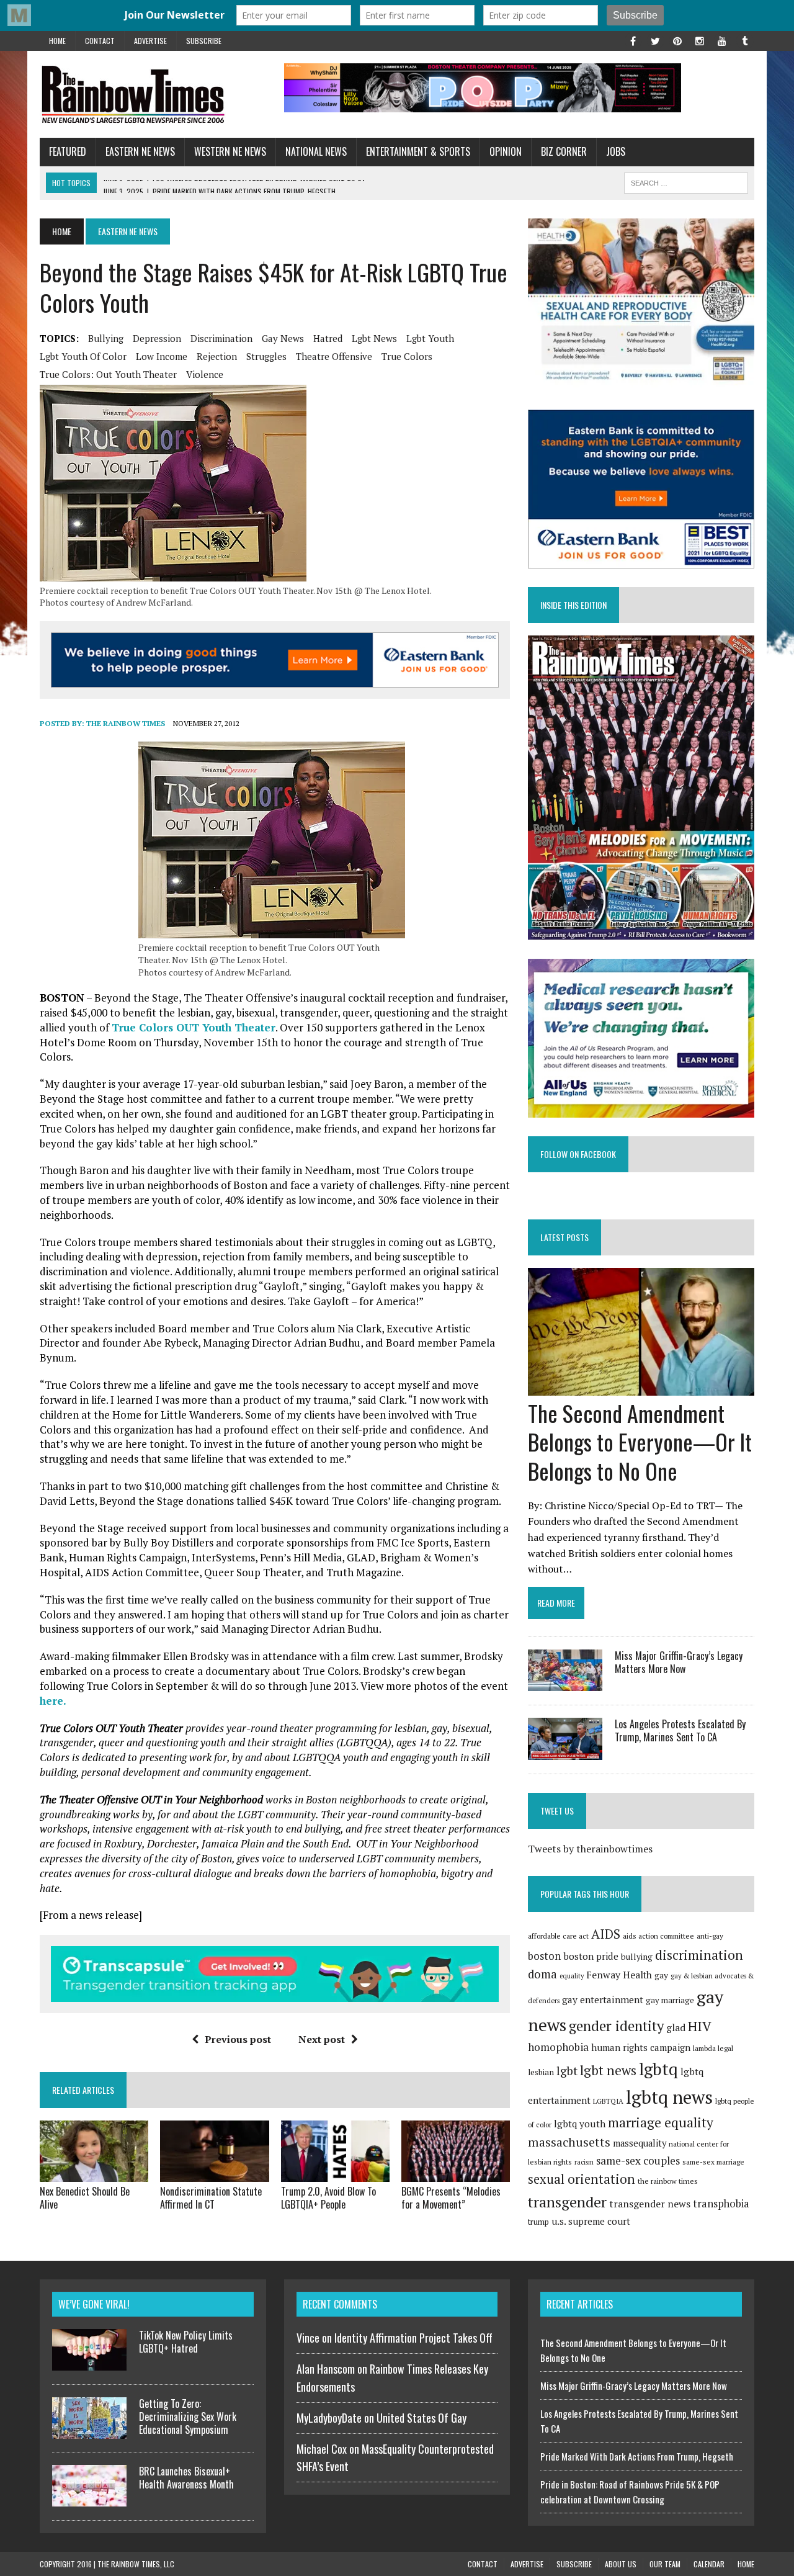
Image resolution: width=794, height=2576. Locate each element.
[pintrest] (677, 40)
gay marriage (670, 2000)
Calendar (709, 2564)
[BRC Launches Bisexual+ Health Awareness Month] (89, 2499)
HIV (700, 2026)
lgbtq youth (580, 2124)
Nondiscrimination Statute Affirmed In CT (211, 2198)
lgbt (567, 2071)
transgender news (650, 2204)
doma (542, 1974)
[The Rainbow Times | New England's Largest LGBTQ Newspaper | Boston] (153, 94)
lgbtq (658, 2069)
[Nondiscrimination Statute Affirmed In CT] (214, 2173)
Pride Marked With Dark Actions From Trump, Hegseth (637, 2456)
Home (57, 41)
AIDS (606, 1934)
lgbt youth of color (83, 356)
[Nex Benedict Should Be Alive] (94, 2173)
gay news (283, 338)
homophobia (558, 2047)
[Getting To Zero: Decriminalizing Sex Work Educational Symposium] (89, 2431)
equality (572, 1976)
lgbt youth (430, 338)
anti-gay (710, 1936)
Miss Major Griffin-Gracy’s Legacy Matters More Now (679, 1662)
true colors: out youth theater (108, 374)
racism (584, 2162)
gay (661, 1975)
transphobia (721, 2204)
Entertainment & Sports (418, 151)
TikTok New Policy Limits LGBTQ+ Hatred (186, 2342)
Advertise (150, 41)
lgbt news (374, 338)
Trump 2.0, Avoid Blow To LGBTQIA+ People (328, 2198)
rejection (217, 356)
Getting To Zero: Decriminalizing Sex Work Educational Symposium (188, 2417)
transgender (567, 2202)
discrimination (221, 338)
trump (538, 2222)
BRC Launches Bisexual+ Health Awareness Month (186, 2478)
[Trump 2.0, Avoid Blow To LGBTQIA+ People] (335, 2173)
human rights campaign (641, 2047)
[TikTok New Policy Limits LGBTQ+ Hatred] (89, 2363)
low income (162, 356)
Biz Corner (564, 151)
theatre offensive (334, 356)
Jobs (616, 151)
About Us (621, 2564)
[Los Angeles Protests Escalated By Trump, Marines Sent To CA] (565, 1751)
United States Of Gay (422, 2418)
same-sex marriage (713, 2162)
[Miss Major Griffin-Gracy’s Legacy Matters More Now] (565, 1683)
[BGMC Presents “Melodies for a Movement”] (456, 2173)
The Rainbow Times (126, 723)
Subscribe (204, 41)
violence (205, 374)
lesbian (541, 2072)
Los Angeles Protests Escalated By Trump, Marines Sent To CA (680, 1730)
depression (157, 338)
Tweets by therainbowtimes (590, 1849)
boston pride (591, 1956)
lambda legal (713, 2048)
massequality (640, 2143)
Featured (68, 151)
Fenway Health (619, 1975)
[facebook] (633, 40)
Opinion (506, 151)
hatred (328, 338)
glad (676, 2028)
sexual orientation (582, 2179)
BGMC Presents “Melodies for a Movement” (451, 2198)
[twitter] (655, 40)
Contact (100, 41)
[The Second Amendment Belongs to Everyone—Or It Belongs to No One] (641, 1387)
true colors (407, 356)
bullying (106, 338)
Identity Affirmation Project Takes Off (413, 2338)
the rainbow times (668, 2181)
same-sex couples (638, 2161)
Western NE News (230, 151)
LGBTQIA (608, 2101)
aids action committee (658, 1936)
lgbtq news (669, 2097)
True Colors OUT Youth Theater (194, 1027)
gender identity (616, 2026)
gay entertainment (603, 1999)
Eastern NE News (140, 151)
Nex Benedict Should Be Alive (85, 2198)
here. (53, 1701)
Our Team (665, 2564)
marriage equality (661, 2122)
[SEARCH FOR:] (686, 181)
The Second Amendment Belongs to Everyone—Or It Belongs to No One (640, 1442)
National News (316, 151)
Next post (322, 2039)
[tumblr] (744, 40)
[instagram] (700, 40)
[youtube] (722, 40)
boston (544, 1956)
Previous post (238, 2039)
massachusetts (569, 2142)
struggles (266, 356)
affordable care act (558, 1936)
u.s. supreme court (591, 2221)
